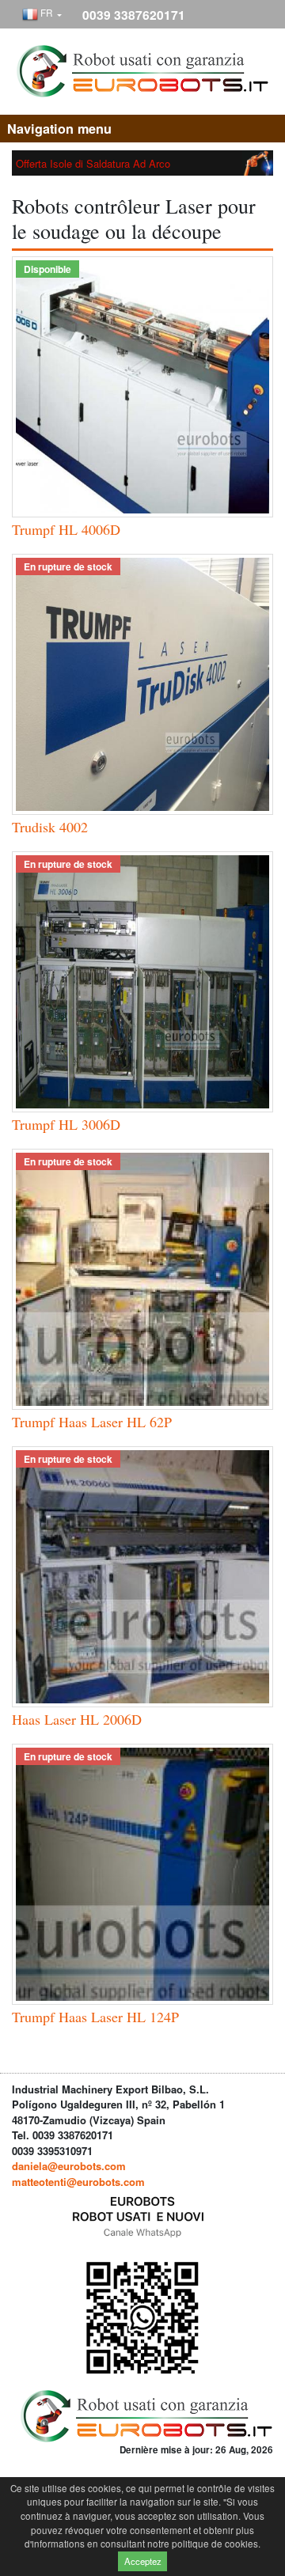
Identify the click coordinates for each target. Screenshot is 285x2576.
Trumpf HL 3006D (66, 1124)
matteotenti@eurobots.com (78, 2182)
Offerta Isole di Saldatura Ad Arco (93, 163)
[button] (42, 15)
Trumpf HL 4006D (66, 529)
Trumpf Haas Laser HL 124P (95, 2017)
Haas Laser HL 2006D (77, 1719)
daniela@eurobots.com (69, 2166)
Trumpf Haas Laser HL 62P (92, 1422)
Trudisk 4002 (50, 827)
